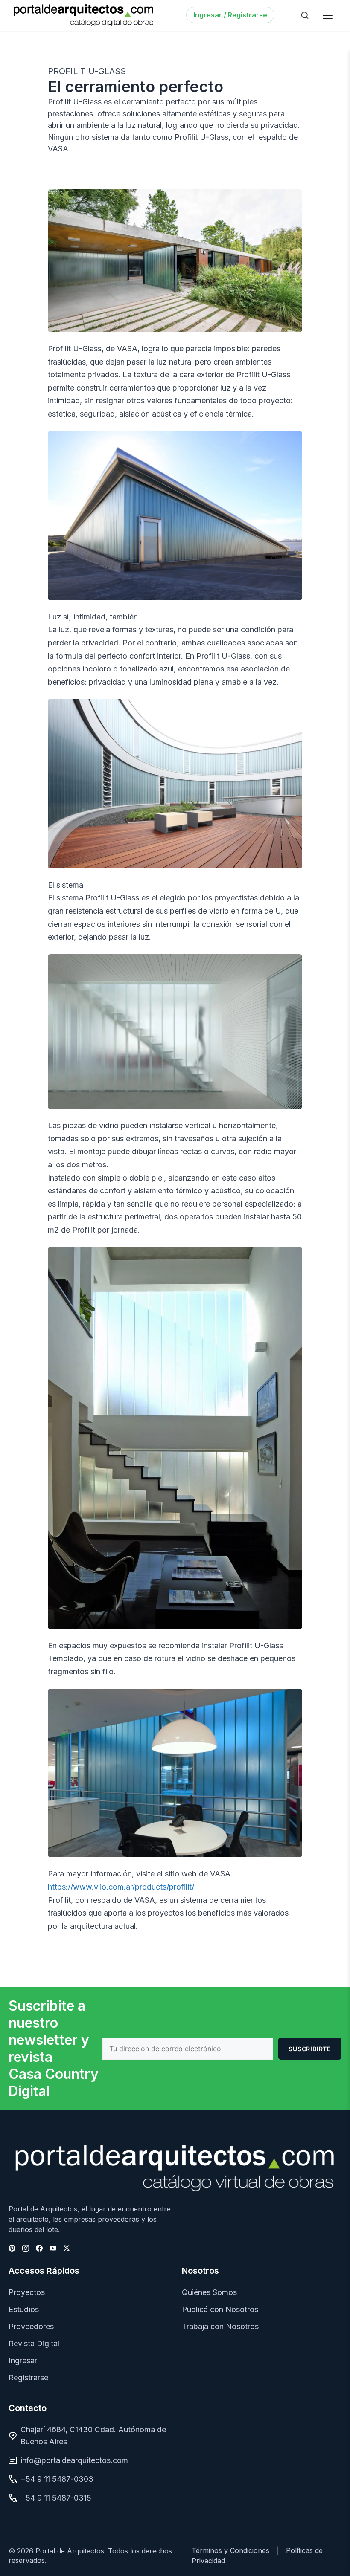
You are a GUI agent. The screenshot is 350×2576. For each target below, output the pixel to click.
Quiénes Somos (209, 2292)
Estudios (24, 2309)
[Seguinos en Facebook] (39, 2248)
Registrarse (28, 2378)
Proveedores (31, 2326)
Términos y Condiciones (230, 2550)
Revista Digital (34, 2343)
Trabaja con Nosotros (220, 2326)
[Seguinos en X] (67, 2248)
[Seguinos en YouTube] (53, 2248)
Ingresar (23, 2360)
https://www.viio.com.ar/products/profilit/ (121, 1887)
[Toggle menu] (328, 15)
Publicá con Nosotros (220, 2309)
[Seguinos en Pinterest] (12, 2248)
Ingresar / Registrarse (230, 15)
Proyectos (27, 2292)
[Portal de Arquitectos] (83, 15)
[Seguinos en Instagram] (26, 2248)
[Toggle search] (305, 15)
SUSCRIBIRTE (310, 2049)
